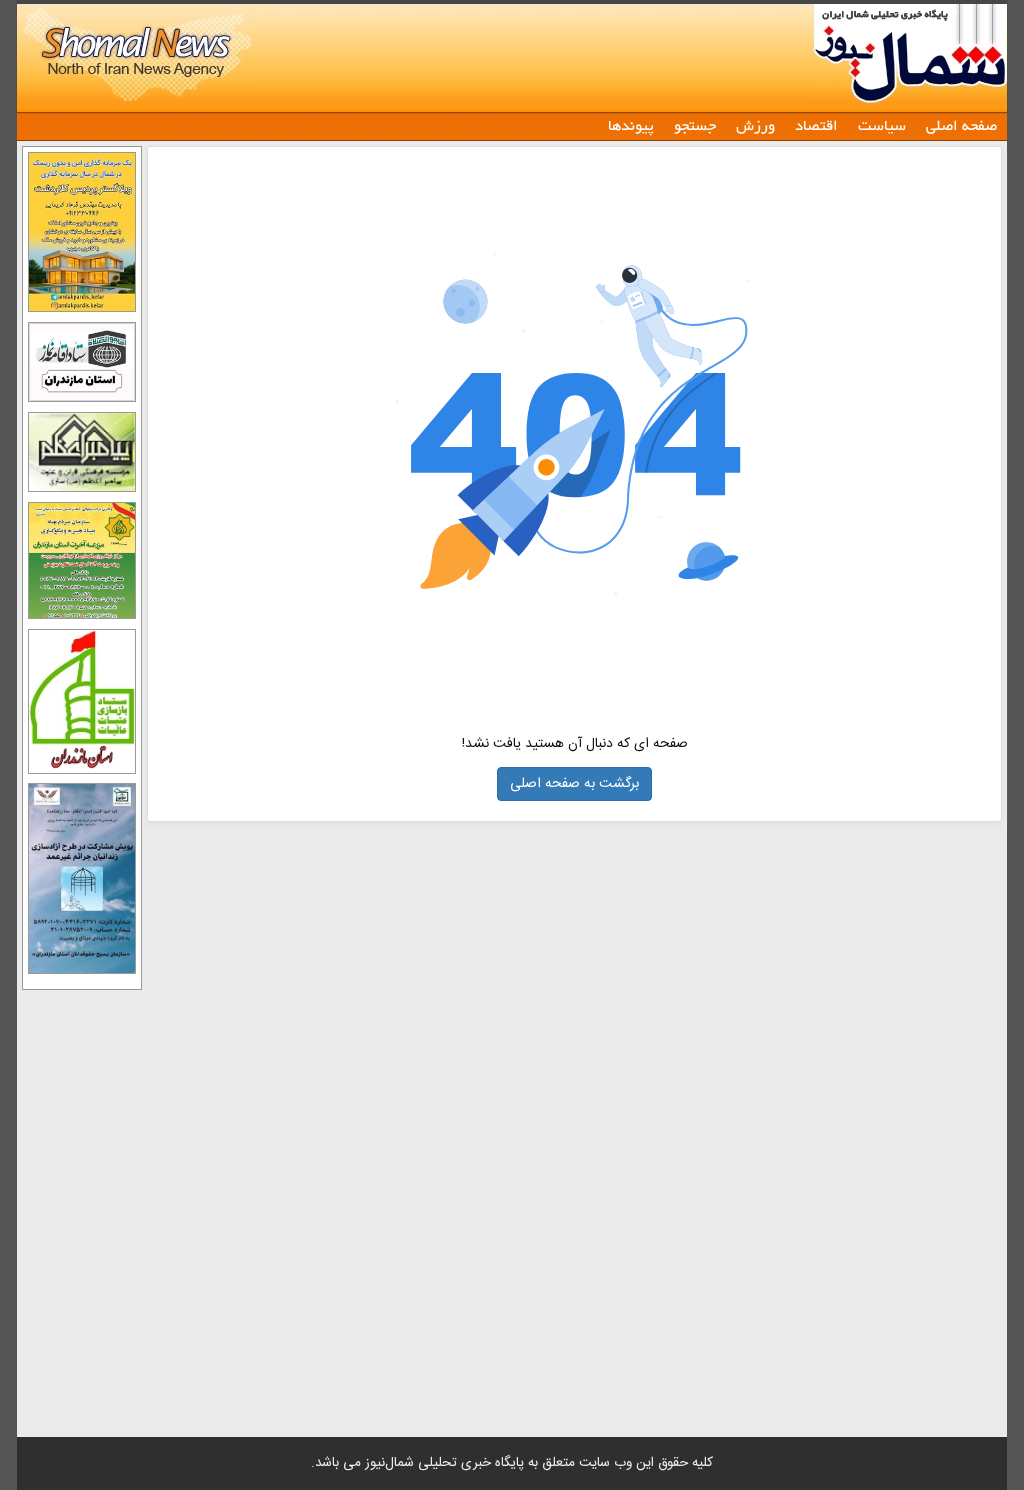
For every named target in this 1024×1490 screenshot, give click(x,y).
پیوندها (631, 124)
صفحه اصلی (961, 124)
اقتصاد (816, 124)
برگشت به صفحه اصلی (574, 784)
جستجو (695, 124)
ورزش (755, 124)
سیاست (882, 124)
